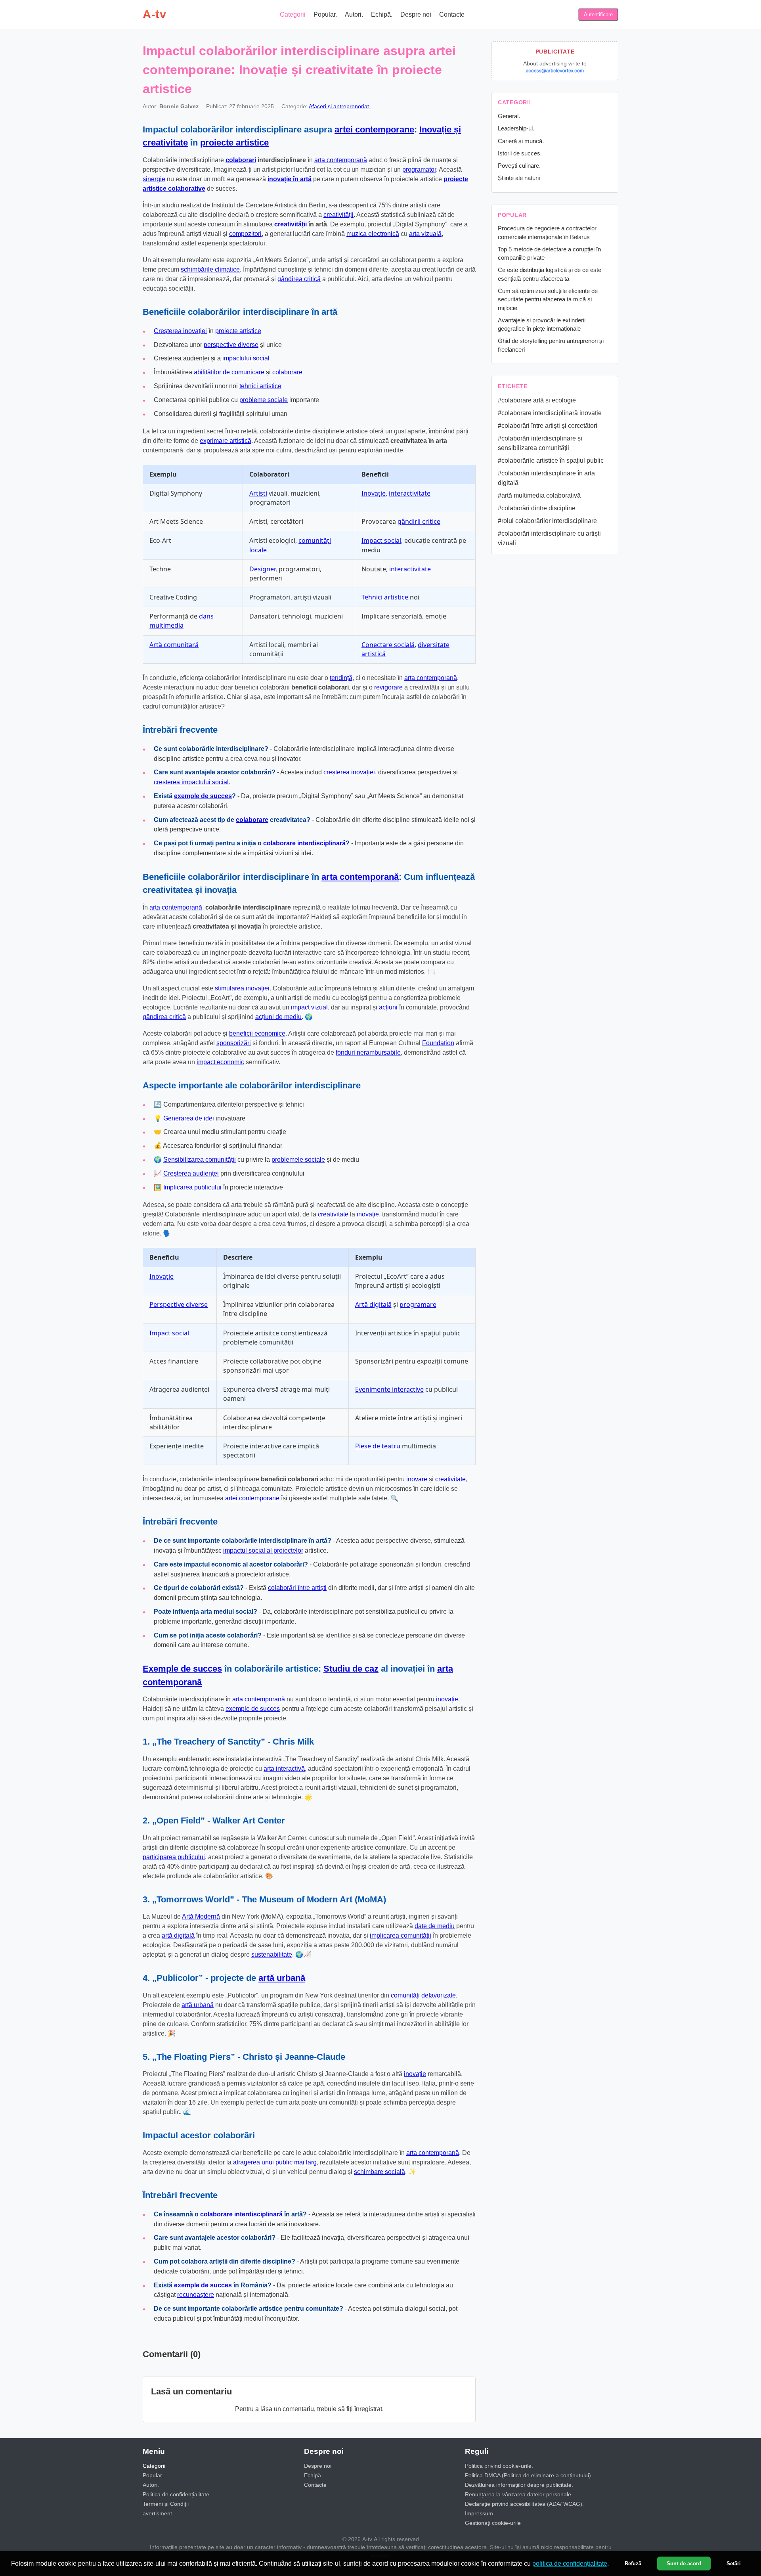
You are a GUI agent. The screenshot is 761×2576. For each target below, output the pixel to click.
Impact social (381, 540)
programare (418, 1304)
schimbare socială (380, 2172)
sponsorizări (234, 1043)
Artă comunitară (174, 645)
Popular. (325, 14)
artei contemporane (374, 129)
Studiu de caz (351, 1669)
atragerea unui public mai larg (275, 2162)
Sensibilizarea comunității (200, 1160)
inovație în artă (290, 179)
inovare (417, 1479)
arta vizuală (425, 234)
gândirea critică (299, 279)
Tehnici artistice (385, 597)
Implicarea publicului (192, 1187)
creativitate (333, 1214)
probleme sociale (264, 400)
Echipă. (382, 14)
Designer (262, 569)
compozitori (245, 234)
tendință (341, 678)
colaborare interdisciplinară (304, 843)
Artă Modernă (201, 1916)
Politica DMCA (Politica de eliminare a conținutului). (529, 2475)
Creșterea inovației (180, 331)
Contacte (452, 14)
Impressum (479, 2513)
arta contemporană (341, 160)
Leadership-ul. (516, 128)
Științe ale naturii (519, 178)
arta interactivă (284, 1769)
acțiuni (388, 1007)
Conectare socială (388, 645)
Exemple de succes (182, 1669)
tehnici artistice (260, 386)
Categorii (293, 14)
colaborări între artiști (297, 1588)
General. (509, 116)
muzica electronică (373, 234)
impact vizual (309, 1007)
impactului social (246, 358)
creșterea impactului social (191, 782)
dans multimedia (182, 621)
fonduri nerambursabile (368, 1052)
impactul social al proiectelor (263, 1550)
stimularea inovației (242, 988)
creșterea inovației (349, 772)
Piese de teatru (378, 1446)
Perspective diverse (179, 1304)
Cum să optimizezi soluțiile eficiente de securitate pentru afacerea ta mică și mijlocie (548, 299)
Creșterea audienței (191, 1173)
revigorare (388, 687)
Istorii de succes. (520, 153)
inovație (368, 1214)
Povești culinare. (519, 166)
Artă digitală (373, 1304)
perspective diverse (231, 345)
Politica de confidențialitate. (177, 2494)
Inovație (374, 493)
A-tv (154, 14)
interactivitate (410, 493)
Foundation (438, 1043)
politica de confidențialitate (570, 2564)
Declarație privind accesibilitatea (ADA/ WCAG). (524, 2504)
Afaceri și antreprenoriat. (340, 106)
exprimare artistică (226, 441)
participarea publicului (174, 1857)
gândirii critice (419, 521)
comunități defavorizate (423, 1995)
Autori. (354, 14)
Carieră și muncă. (521, 141)
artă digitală (178, 1935)
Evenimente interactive (389, 1389)
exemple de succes (203, 796)
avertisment (157, 2513)
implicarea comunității (401, 1935)
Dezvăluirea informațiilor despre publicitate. (519, 2485)
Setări (734, 2564)
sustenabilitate (272, 1955)
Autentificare (598, 14)
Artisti (258, 493)
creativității (338, 215)
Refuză (633, 2564)
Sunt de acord (684, 2564)
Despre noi (416, 14)
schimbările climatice (210, 269)
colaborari (241, 160)
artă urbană (282, 1978)
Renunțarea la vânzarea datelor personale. (519, 2494)
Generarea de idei (189, 1118)
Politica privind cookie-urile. (499, 2466)
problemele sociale (298, 1160)
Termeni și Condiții (166, 2504)
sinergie (154, 179)
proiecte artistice (234, 143)
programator (419, 169)
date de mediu (435, 1926)
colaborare (287, 372)
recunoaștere (196, 2295)
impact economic (220, 1062)
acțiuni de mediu (278, 1017)
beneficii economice (257, 1033)
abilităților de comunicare (229, 372)
